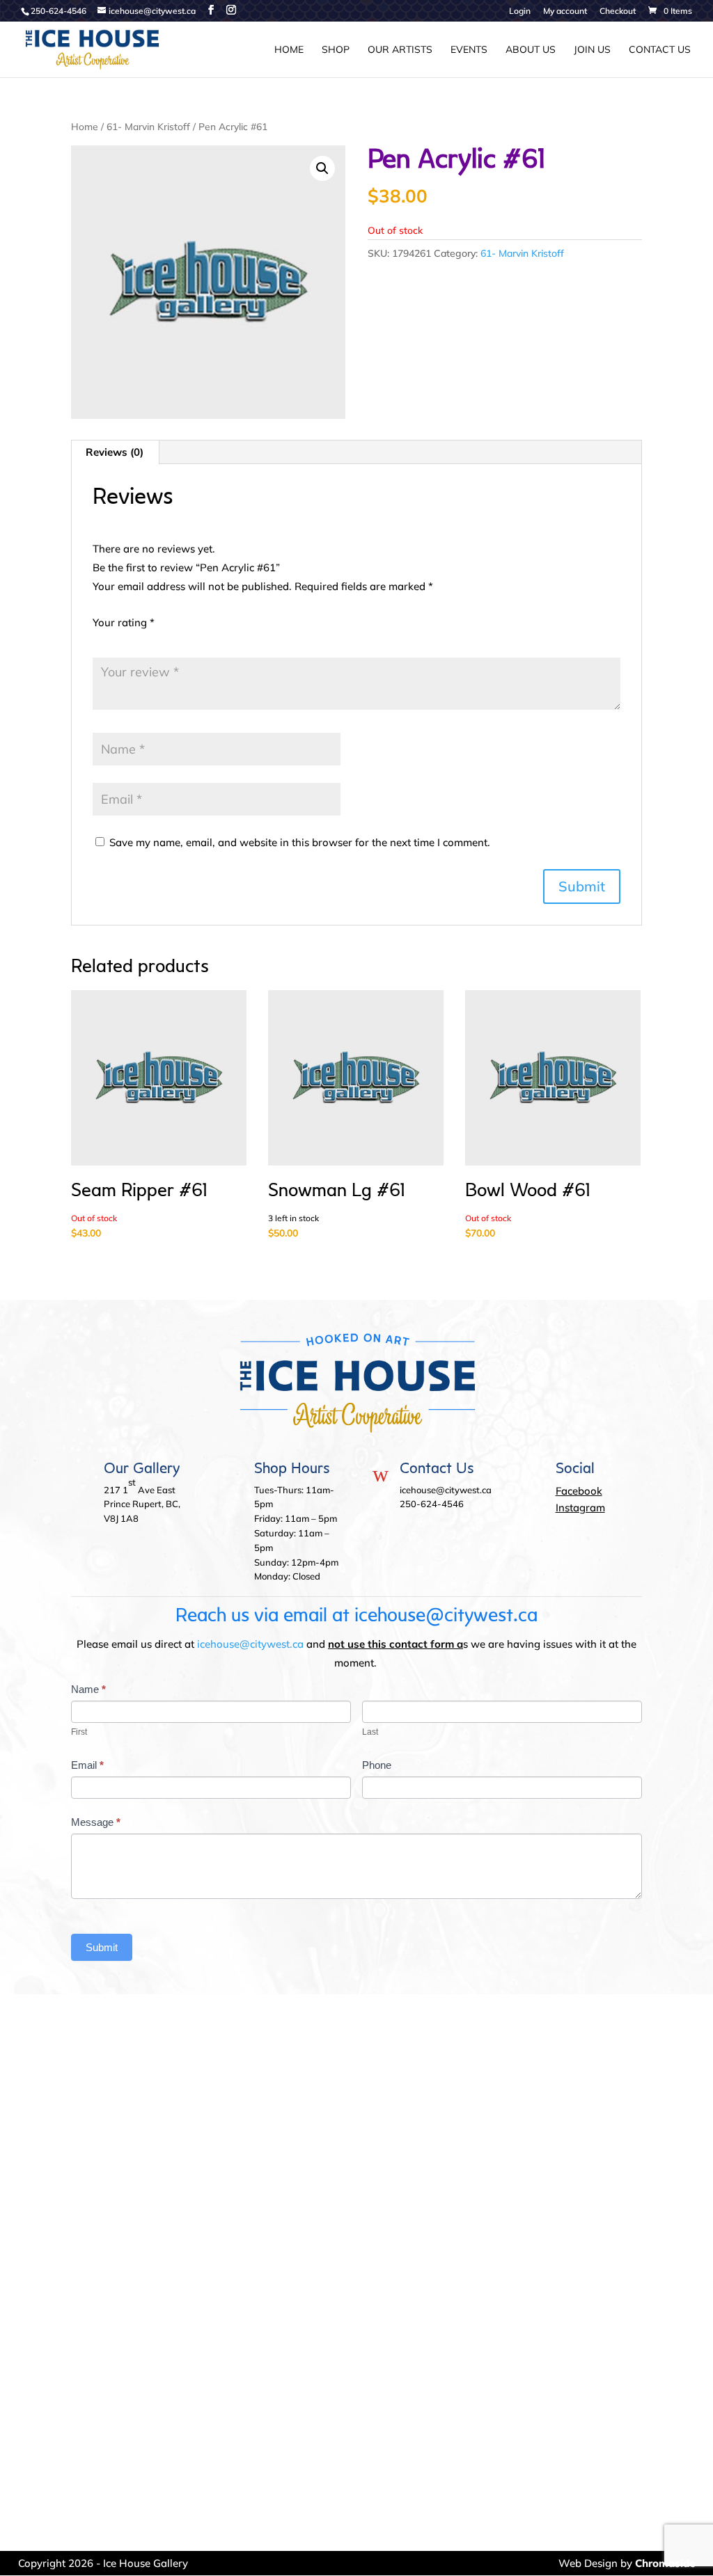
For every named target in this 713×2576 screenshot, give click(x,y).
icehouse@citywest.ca (250, 1644)
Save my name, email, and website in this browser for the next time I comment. (300, 842)
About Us (531, 50)
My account (565, 11)
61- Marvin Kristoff (148, 126)
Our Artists (400, 50)
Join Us (592, 50)
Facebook (579, 1491)
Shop (336, 50)
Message (96, 1822)
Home (289, 50)
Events (469, 50)
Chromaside (665, 2563)
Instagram (580, 1508)
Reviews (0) (115, 452)
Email (87, 1765)
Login (520, 11)
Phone (377, 1765)
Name (88, 1689)
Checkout (618, 11)
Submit (102, 1947)
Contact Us (660, 50)
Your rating (124, 622)
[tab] (115, 452)
